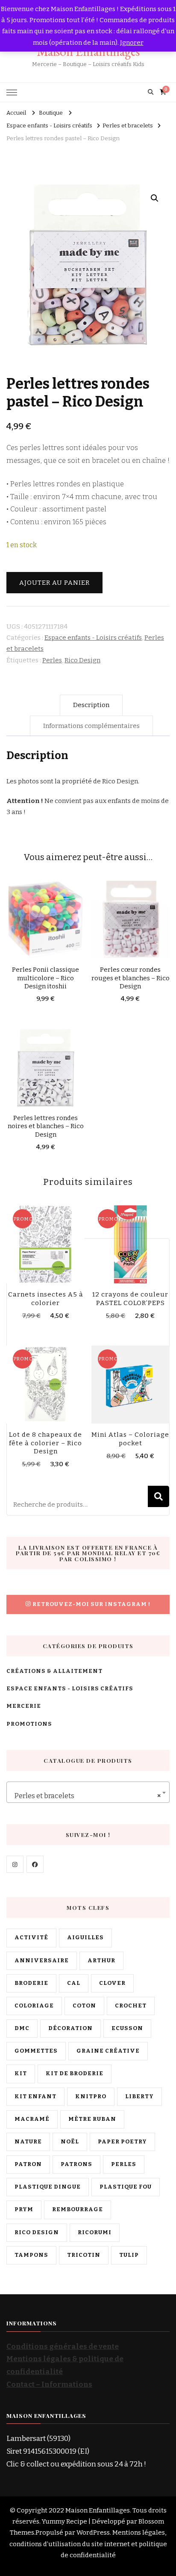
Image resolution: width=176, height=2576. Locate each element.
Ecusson (127, 2028)
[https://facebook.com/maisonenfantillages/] (35, 1864)
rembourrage (78, 2209)
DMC (22, 2028)
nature (28, 2142)
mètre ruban (92, 2119)
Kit (21, 2074)
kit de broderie (75, 2074)
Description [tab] (91, 705)
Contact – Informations (49, 2384)
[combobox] (88, 1792)
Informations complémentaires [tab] (91, 726)
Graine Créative (108, 2051)
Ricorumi (95, 2232)
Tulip (129, 2255)
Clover (112, 1983)
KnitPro (91, 2097)
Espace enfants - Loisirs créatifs (93, 638)
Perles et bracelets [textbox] (85, 1796)
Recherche (158, 1496)
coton (84, 2006)
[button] (155, 198)
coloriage (34, 2006)
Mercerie (24, 1706)
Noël (70, 2142)
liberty (139, 2097)
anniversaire (42, 1961)
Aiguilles (85, 1938)
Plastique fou (126, 2187)
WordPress (93, 2533)
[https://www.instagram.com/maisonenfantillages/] (15, 1864)
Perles (52, 660)
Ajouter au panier (54, 583)
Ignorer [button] (132, 43)
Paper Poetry (122, 2142)
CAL (74, 1983)
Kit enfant (35, 2097)
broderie (31, 1983)
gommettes (36, 2051)
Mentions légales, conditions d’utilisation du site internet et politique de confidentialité (88, 2544)
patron (28, 2164)
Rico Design (82, 660)
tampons (31, 2255)
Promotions (29, 1724)
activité (31, 1938)
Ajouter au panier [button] (45, 922)
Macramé (32, 2119)
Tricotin (84, 2255)
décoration (70, 2028)
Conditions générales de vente (63, 2346)
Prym (24, 2209)
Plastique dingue (48, 2187)
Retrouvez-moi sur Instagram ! (91, 1604)
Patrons (76, 2164)
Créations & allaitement (54, 1671)
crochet (131, 2006)
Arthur (101, 1961)
